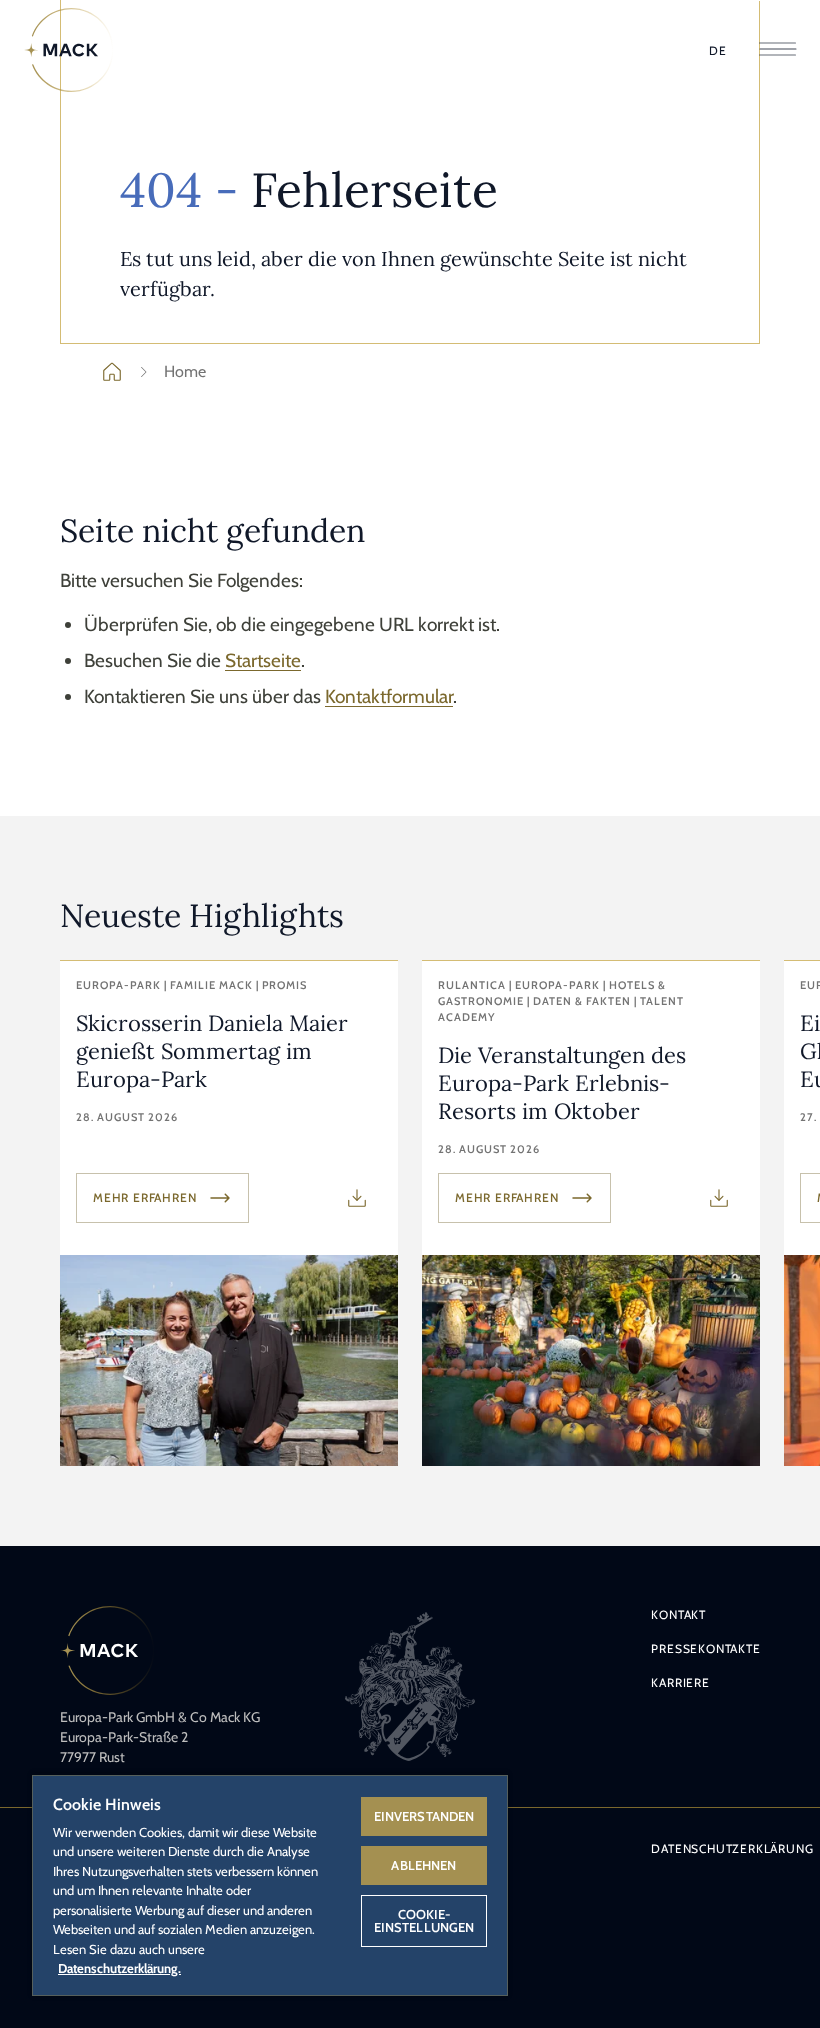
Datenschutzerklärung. (119, 1968)
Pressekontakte (705, 1648)
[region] (270, 1884)
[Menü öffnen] (777, 50)
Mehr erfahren (144, 1197)
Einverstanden (424, 1816)
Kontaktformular (389, 696)
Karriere (680, 1682)
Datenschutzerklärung (732, 1848)
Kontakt (678, 1614)
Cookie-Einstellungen (424, 1920)
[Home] (69, 50)
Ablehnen (423, 1865)
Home (185, 371)
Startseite (263, 660)
